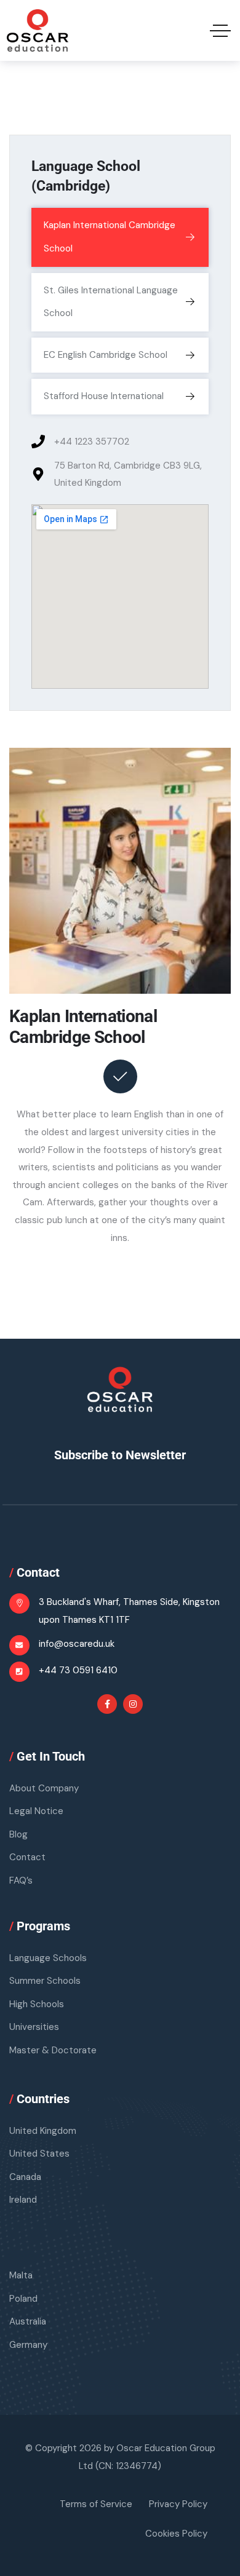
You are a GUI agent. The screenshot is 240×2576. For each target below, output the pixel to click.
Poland (23, 2299)
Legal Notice (36, 1811)
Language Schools (48, 1958)
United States (39, 2154)
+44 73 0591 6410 (78, 1670)
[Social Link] (107, 1704)
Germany (28, 2345)
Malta (21, 2275)
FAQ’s (21, 1880)
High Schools (37, 2004)
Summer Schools (45, 1981)
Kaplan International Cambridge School (110, 237)
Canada (25, 2177)
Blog (18, 1834)
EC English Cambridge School (106, 355)
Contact (27, 1857)
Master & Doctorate (53, 2050)
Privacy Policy (178, 2504)
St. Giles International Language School (111, 302)
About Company (44, 1788)
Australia (28, 2321)
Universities (34, 2027)
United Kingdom (43, 2131)
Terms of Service (96, 2504)
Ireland (23, 2200)
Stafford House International (104, 396)
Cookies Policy (176, 2534)
